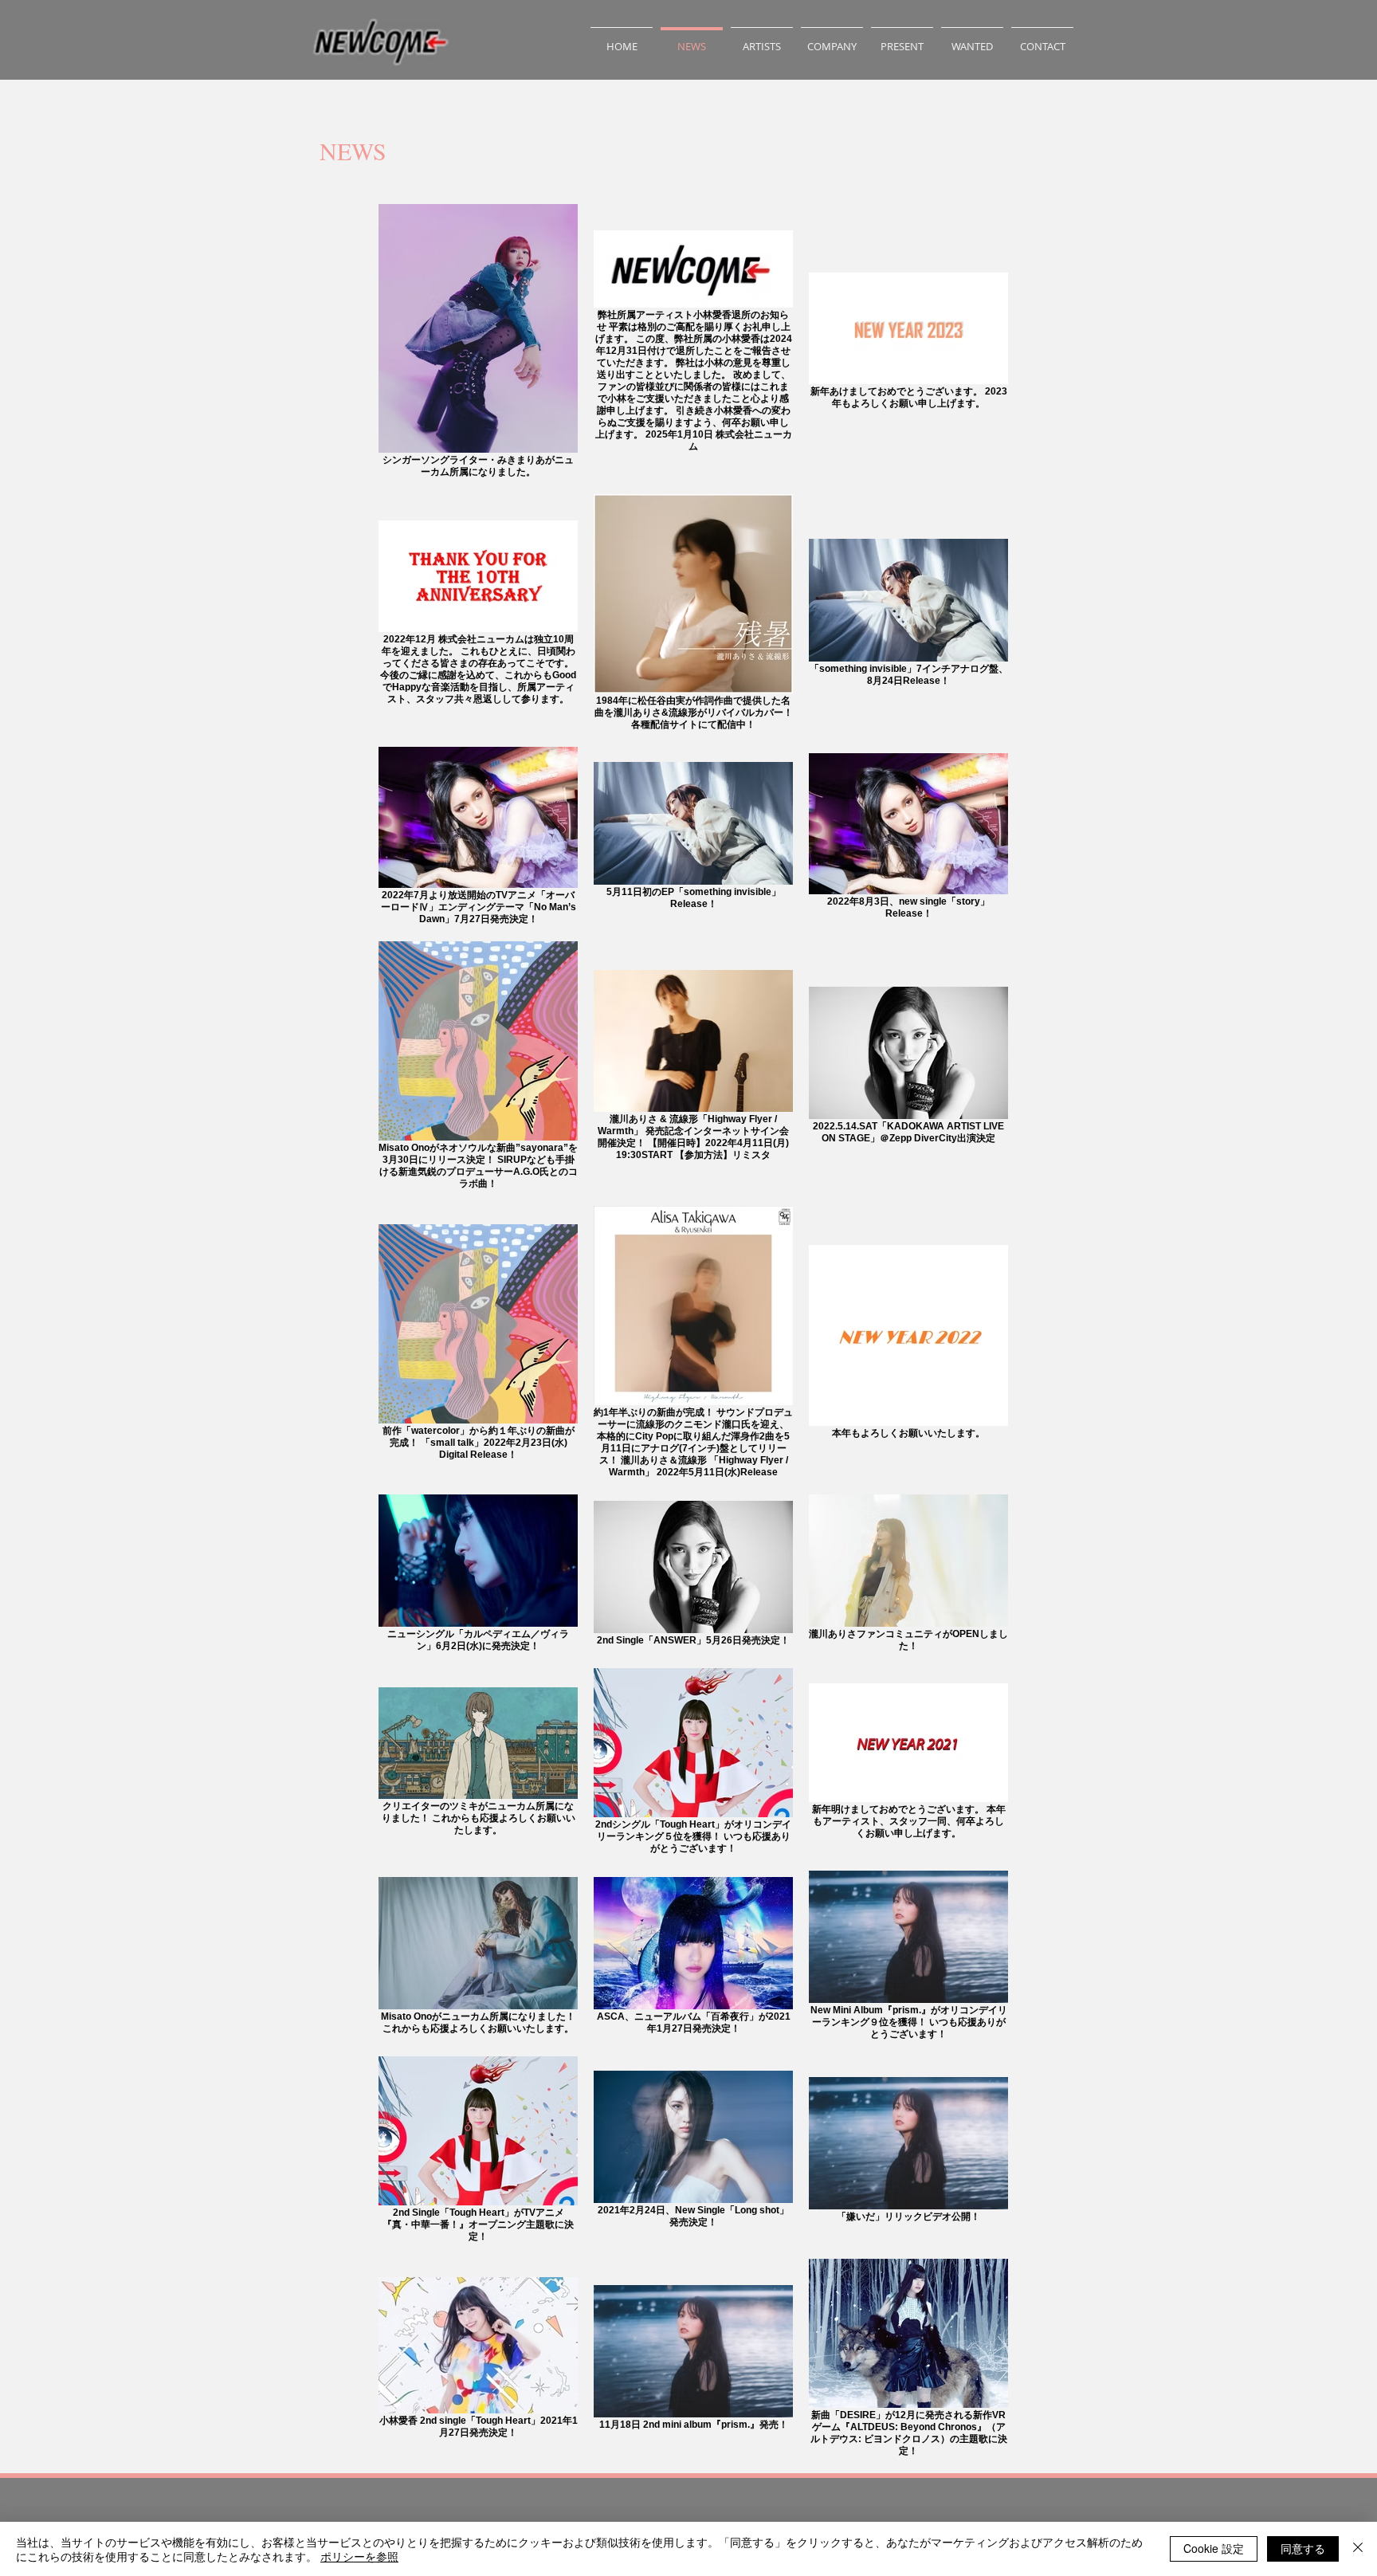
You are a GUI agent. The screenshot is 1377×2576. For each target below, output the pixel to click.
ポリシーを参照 (359, 2556)
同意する (1303, 2548)
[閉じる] (1358, 2549)
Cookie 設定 (1214, 2548)
